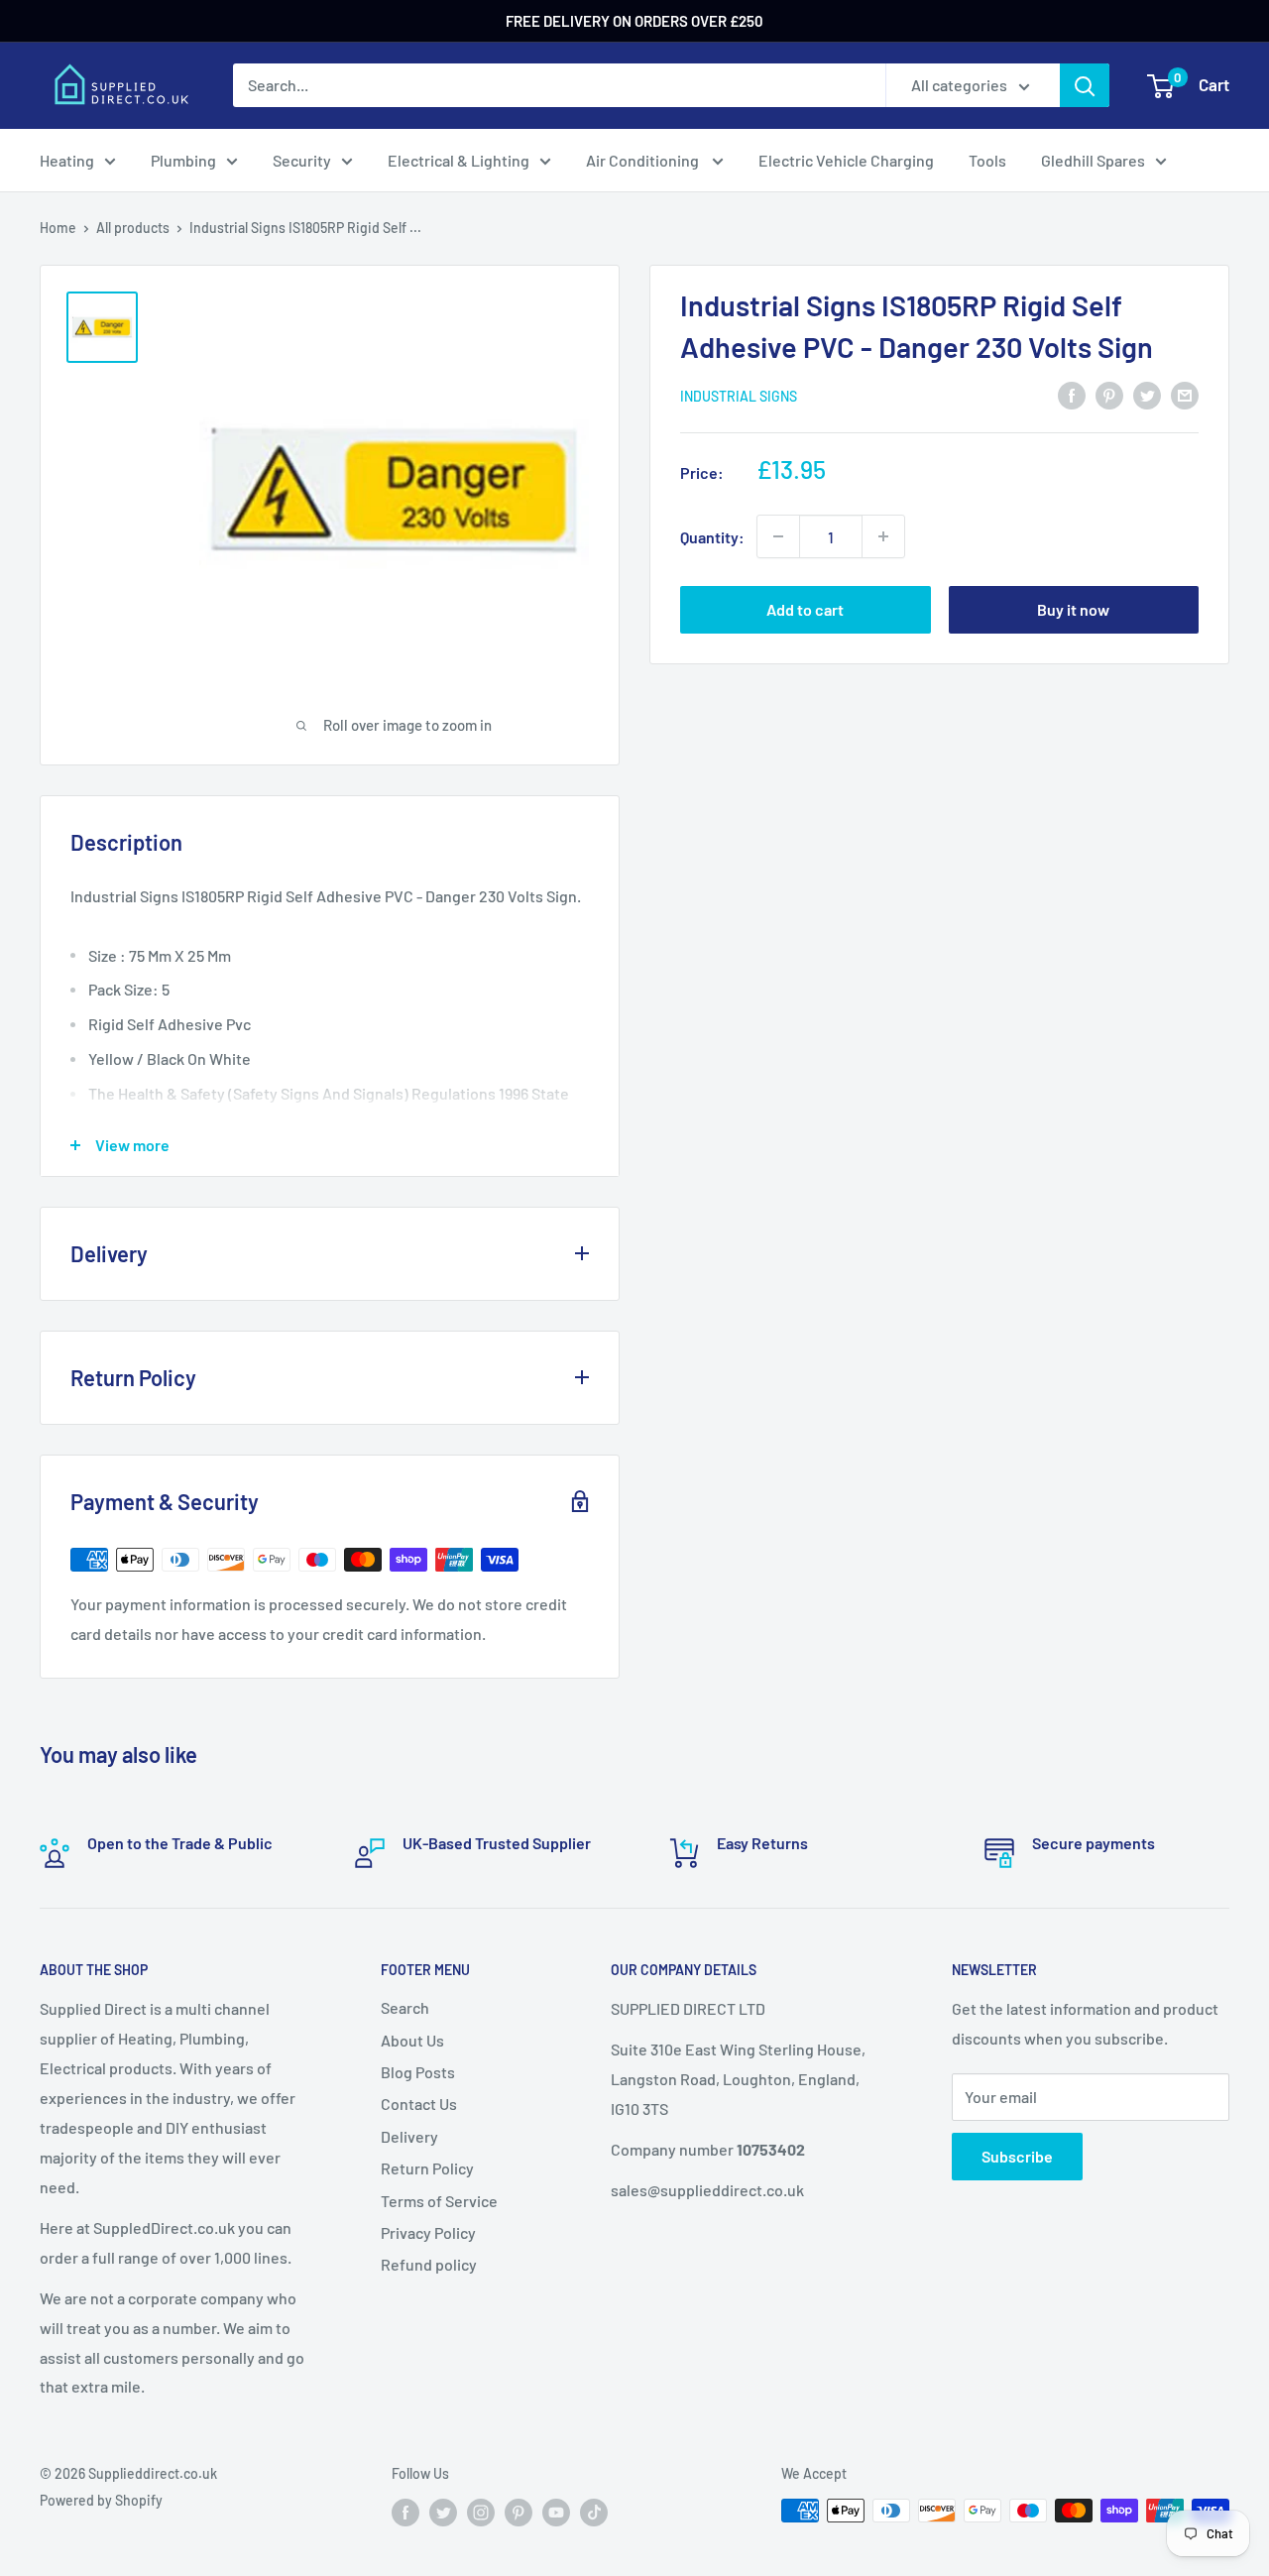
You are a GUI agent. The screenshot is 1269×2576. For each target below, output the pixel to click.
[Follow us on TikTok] (594, 2513)
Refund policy (429, 2264)
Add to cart (805, 609)
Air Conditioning (644, 160)
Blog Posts (418, 2072)
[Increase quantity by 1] (883, 536)
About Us (412, 2040)
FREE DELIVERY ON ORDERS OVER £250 (634, 21)
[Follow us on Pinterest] (519, 2513)
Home (58, 228)
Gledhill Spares (1093, 160)
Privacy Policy (428, 2232)
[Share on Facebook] (1072, 394)
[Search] (1085, 85)
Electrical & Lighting (459, 160)
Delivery (409, 2136)
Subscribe (1017, 2156)
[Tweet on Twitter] (1147, 394)
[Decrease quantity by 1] (778, 536)
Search (405, 2007)
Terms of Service (439, 2201)
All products (133, 228)
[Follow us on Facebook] (405, 2513)
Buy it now (1073, 609)
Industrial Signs (739, 396)
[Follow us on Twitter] (443, 2513)
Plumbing (183, 160)
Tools (987, 160)
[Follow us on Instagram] (481, 2513)
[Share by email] (1185, 394)
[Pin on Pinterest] (1109, 394)
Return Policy (427, 2168)
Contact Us (419, 2104)
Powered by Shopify (101, 2500)
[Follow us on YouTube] (556, 2513)
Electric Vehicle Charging (846, 160)
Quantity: (712, 536)
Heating (67, 160)
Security (302, 160)
